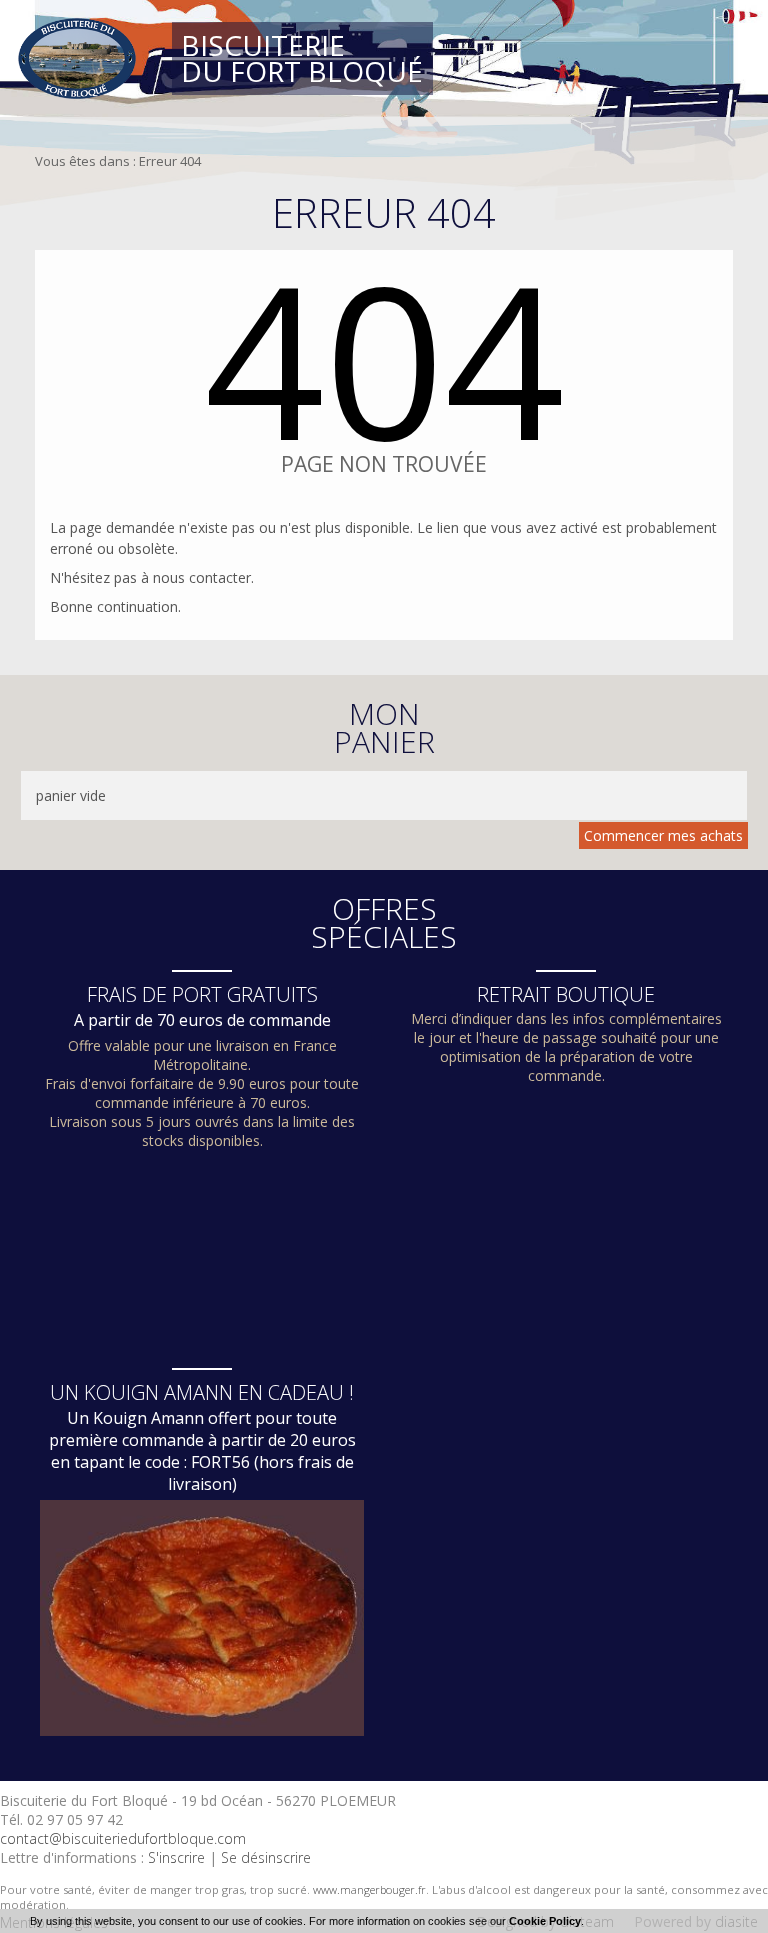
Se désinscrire (266, 1857)
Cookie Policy (545, 1921)
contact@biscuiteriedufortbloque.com (123, 1838)
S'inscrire (176, 1857)
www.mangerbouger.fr (369, 1889)
